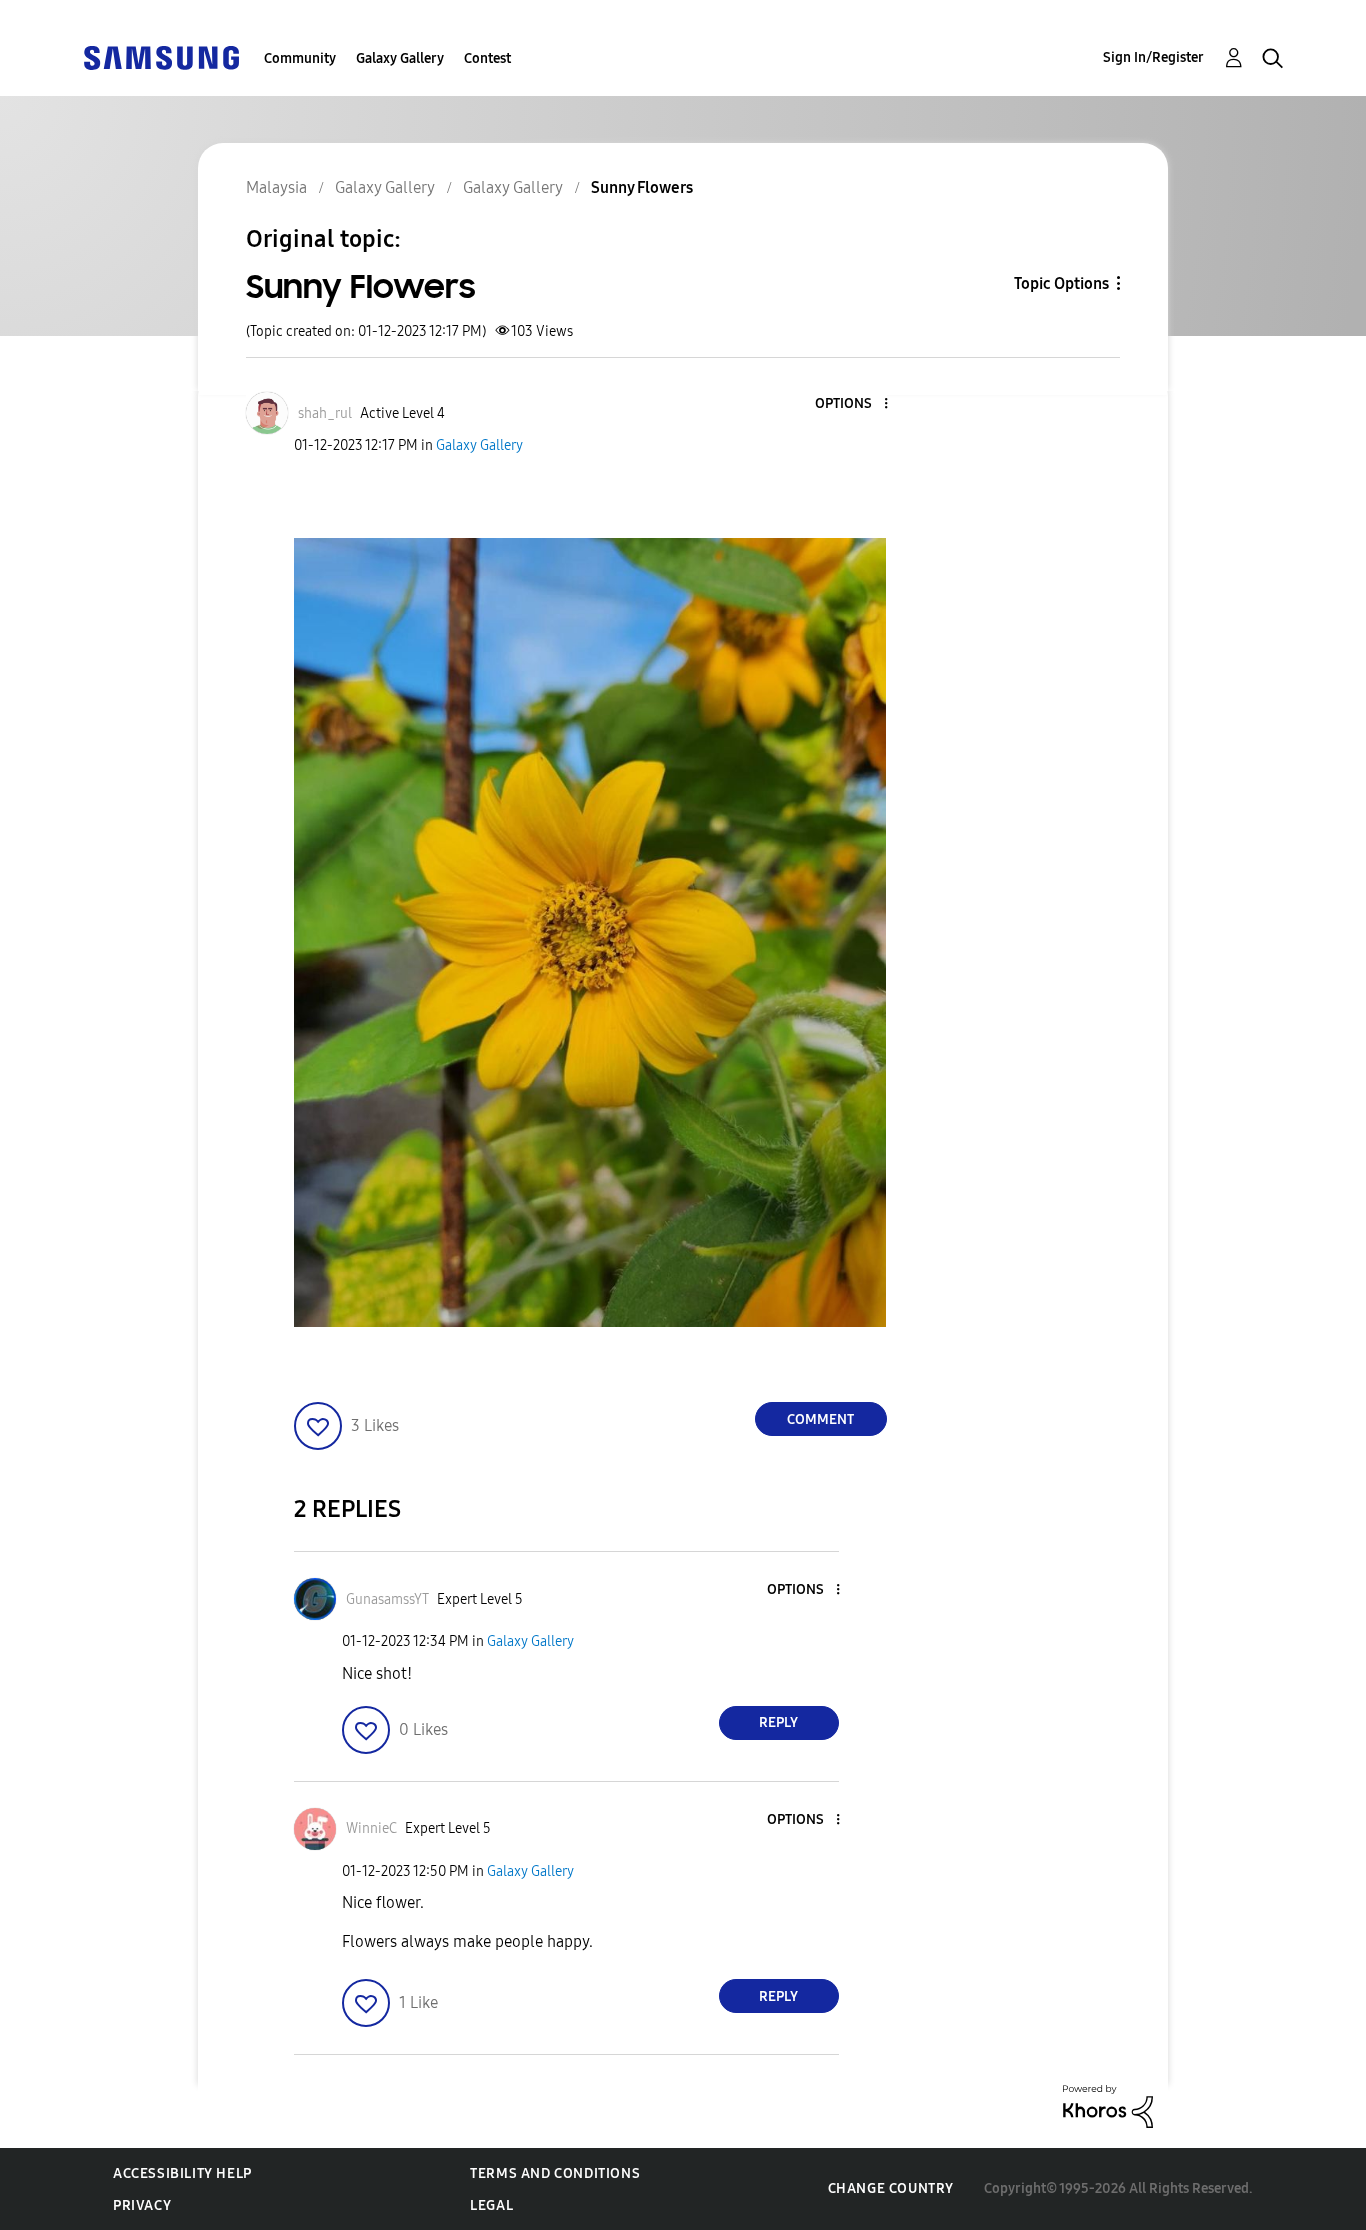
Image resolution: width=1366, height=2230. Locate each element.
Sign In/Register (1153, 57)
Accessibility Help (182, 2173)
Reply (778, 1722)
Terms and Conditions (555, 2173)
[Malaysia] (161, 56)
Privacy (142, 2205)
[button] (852, 404)
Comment (820, 1419)
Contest (487, 58)
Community (300, 58)
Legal (491, 2205)
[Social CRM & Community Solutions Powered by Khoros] (1108, 2105)
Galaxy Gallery (400, 58)
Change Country (891, 2188)
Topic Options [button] (1061, 283)
